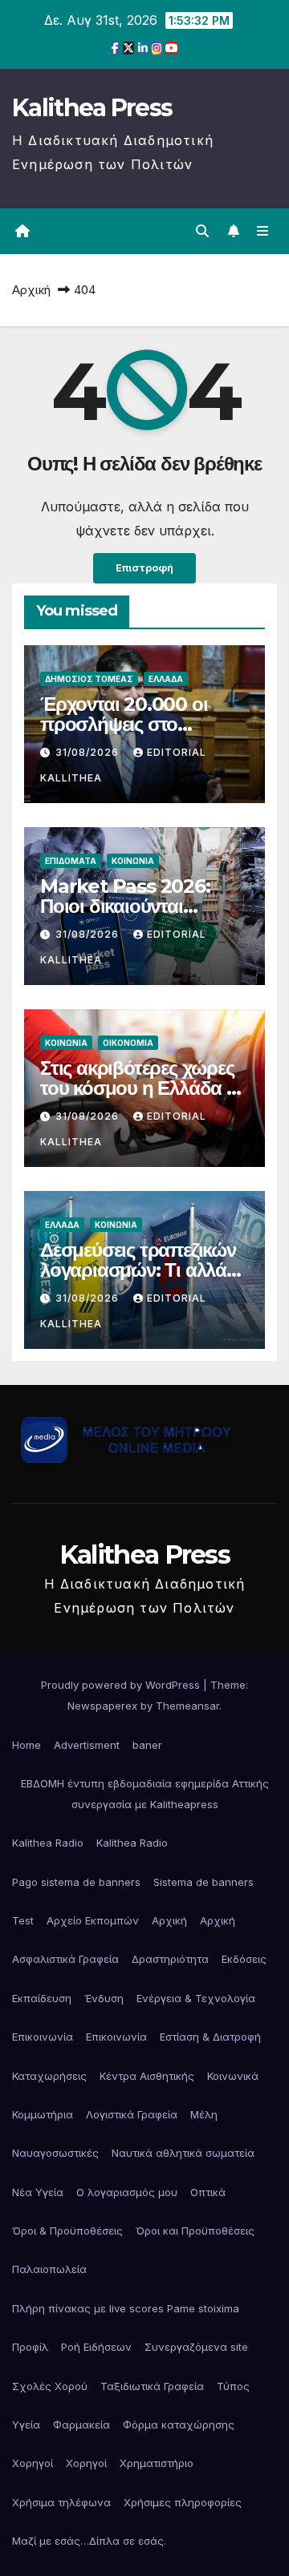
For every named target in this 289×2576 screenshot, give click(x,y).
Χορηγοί (33, 2463)
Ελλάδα (166, 679)
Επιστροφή (144, 568)
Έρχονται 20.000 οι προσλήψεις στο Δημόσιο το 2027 (124, 724)
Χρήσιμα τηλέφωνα (61, 2502)
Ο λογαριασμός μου (127, 2192)
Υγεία (26, 2425)
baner (147, 1745)
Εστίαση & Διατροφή (210, 2037)
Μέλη (204, 2114)
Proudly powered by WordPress (122, 1685)
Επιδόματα (71, 861)
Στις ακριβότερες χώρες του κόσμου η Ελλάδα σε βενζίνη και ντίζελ (143, 1088)
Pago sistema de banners (76, 1882)
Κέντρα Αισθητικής (147, 2076)
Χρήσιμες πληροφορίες (183, 2502)
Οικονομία (128, 1043)
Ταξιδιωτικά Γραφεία (152, 2386)
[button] (202, 231)
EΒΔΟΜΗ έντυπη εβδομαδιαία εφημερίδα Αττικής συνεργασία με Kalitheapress (145, 1794)
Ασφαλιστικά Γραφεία (65, 1959)
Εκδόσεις (244, 1959)
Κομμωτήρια (43, 2114)
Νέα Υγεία (38, 2192)
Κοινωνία (133, 861)
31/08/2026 (89, 752)
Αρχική (31, 290)
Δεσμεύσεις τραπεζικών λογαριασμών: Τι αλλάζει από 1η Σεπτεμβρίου (143, 1270)
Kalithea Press (92, 108)
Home (26, 1745)
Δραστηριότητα (170, 1959)
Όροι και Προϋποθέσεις (195, 2231)
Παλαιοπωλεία (49, 2269)
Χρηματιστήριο (157, 2463)
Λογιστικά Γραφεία (132, 2114)
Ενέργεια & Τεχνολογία (196, 1998)
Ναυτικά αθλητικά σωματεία (183, 2153)
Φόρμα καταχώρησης (179, 2425)
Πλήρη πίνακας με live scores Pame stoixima (126, 2308)
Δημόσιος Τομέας (89, 679)
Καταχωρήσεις (49, 2076)
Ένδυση (104, 1998)
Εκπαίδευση (42, 1998)
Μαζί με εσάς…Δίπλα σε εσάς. (89, 2541)
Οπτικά (208, 2192)
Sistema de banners (204, 1882)
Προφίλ (30, 2347)
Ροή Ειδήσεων (96, 2347)
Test (23, 1920)
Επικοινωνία (43, 2037)
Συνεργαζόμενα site (196, 2347)
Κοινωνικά (233, 2076)
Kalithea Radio (48, 1843)
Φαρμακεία (81, 2425)
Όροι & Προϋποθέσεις (67, 2231)
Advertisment (87, 1745)
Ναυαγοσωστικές (55, 2153)
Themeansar (187, 1706)
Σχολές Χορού (50, 2386)
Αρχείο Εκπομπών (93, 1920)
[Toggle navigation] (263, 231)
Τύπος (233, 2386)
